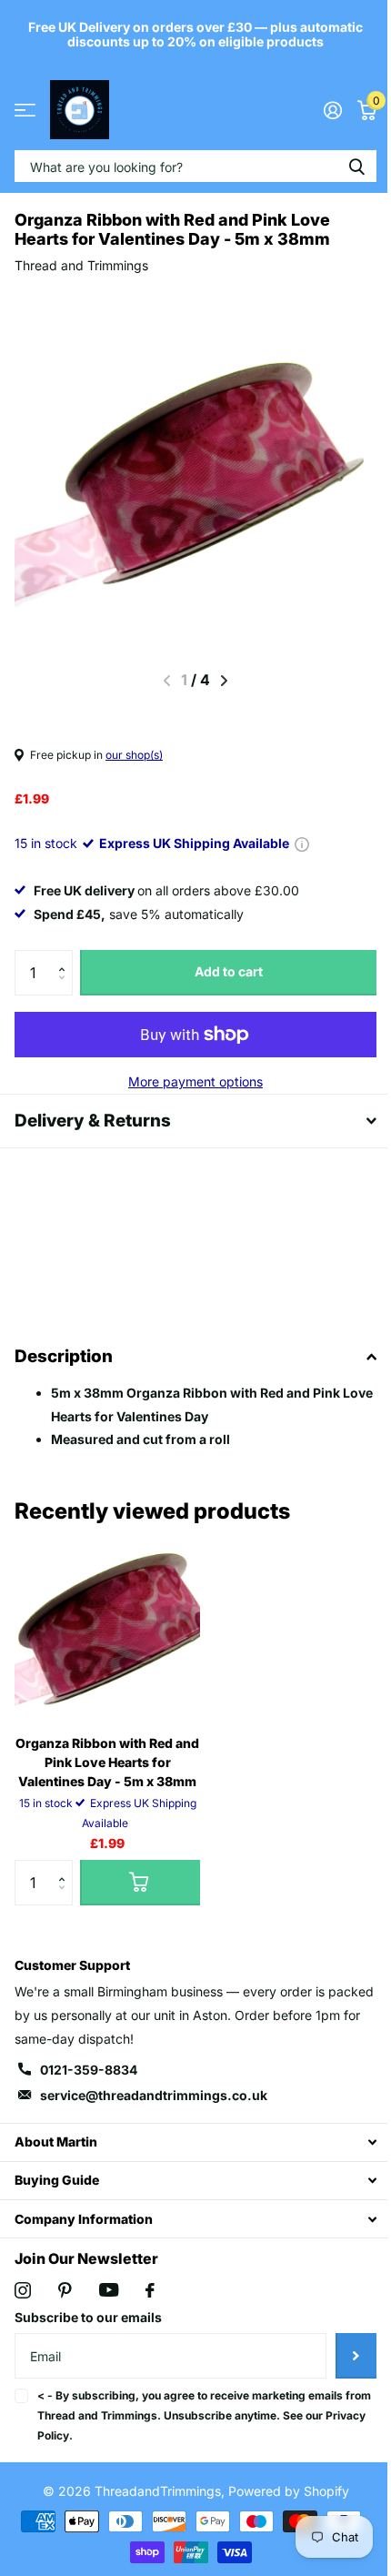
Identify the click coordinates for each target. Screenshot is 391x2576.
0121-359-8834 (89, 2070)
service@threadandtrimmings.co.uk (154, 2095)
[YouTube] (109, 2290)
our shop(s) (134, 755)
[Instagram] (23, 2290)
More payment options (195, 1081)
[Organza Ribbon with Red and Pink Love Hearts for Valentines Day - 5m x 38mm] (107, 1628)
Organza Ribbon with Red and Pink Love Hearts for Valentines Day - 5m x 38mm (107, 1762)
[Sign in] (332, 110)
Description (64, 1356)
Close (189, 2142)
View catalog (25, 110)
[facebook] (150, 2290)
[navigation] (224, 681)
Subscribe (342, 2356)
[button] (66, 957)
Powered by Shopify (281, 2491)
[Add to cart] (140, 1883)
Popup (302, 843)
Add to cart (229, 971)
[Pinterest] (65, 2290)
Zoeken (356, 166)
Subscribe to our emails (88, 2317)
